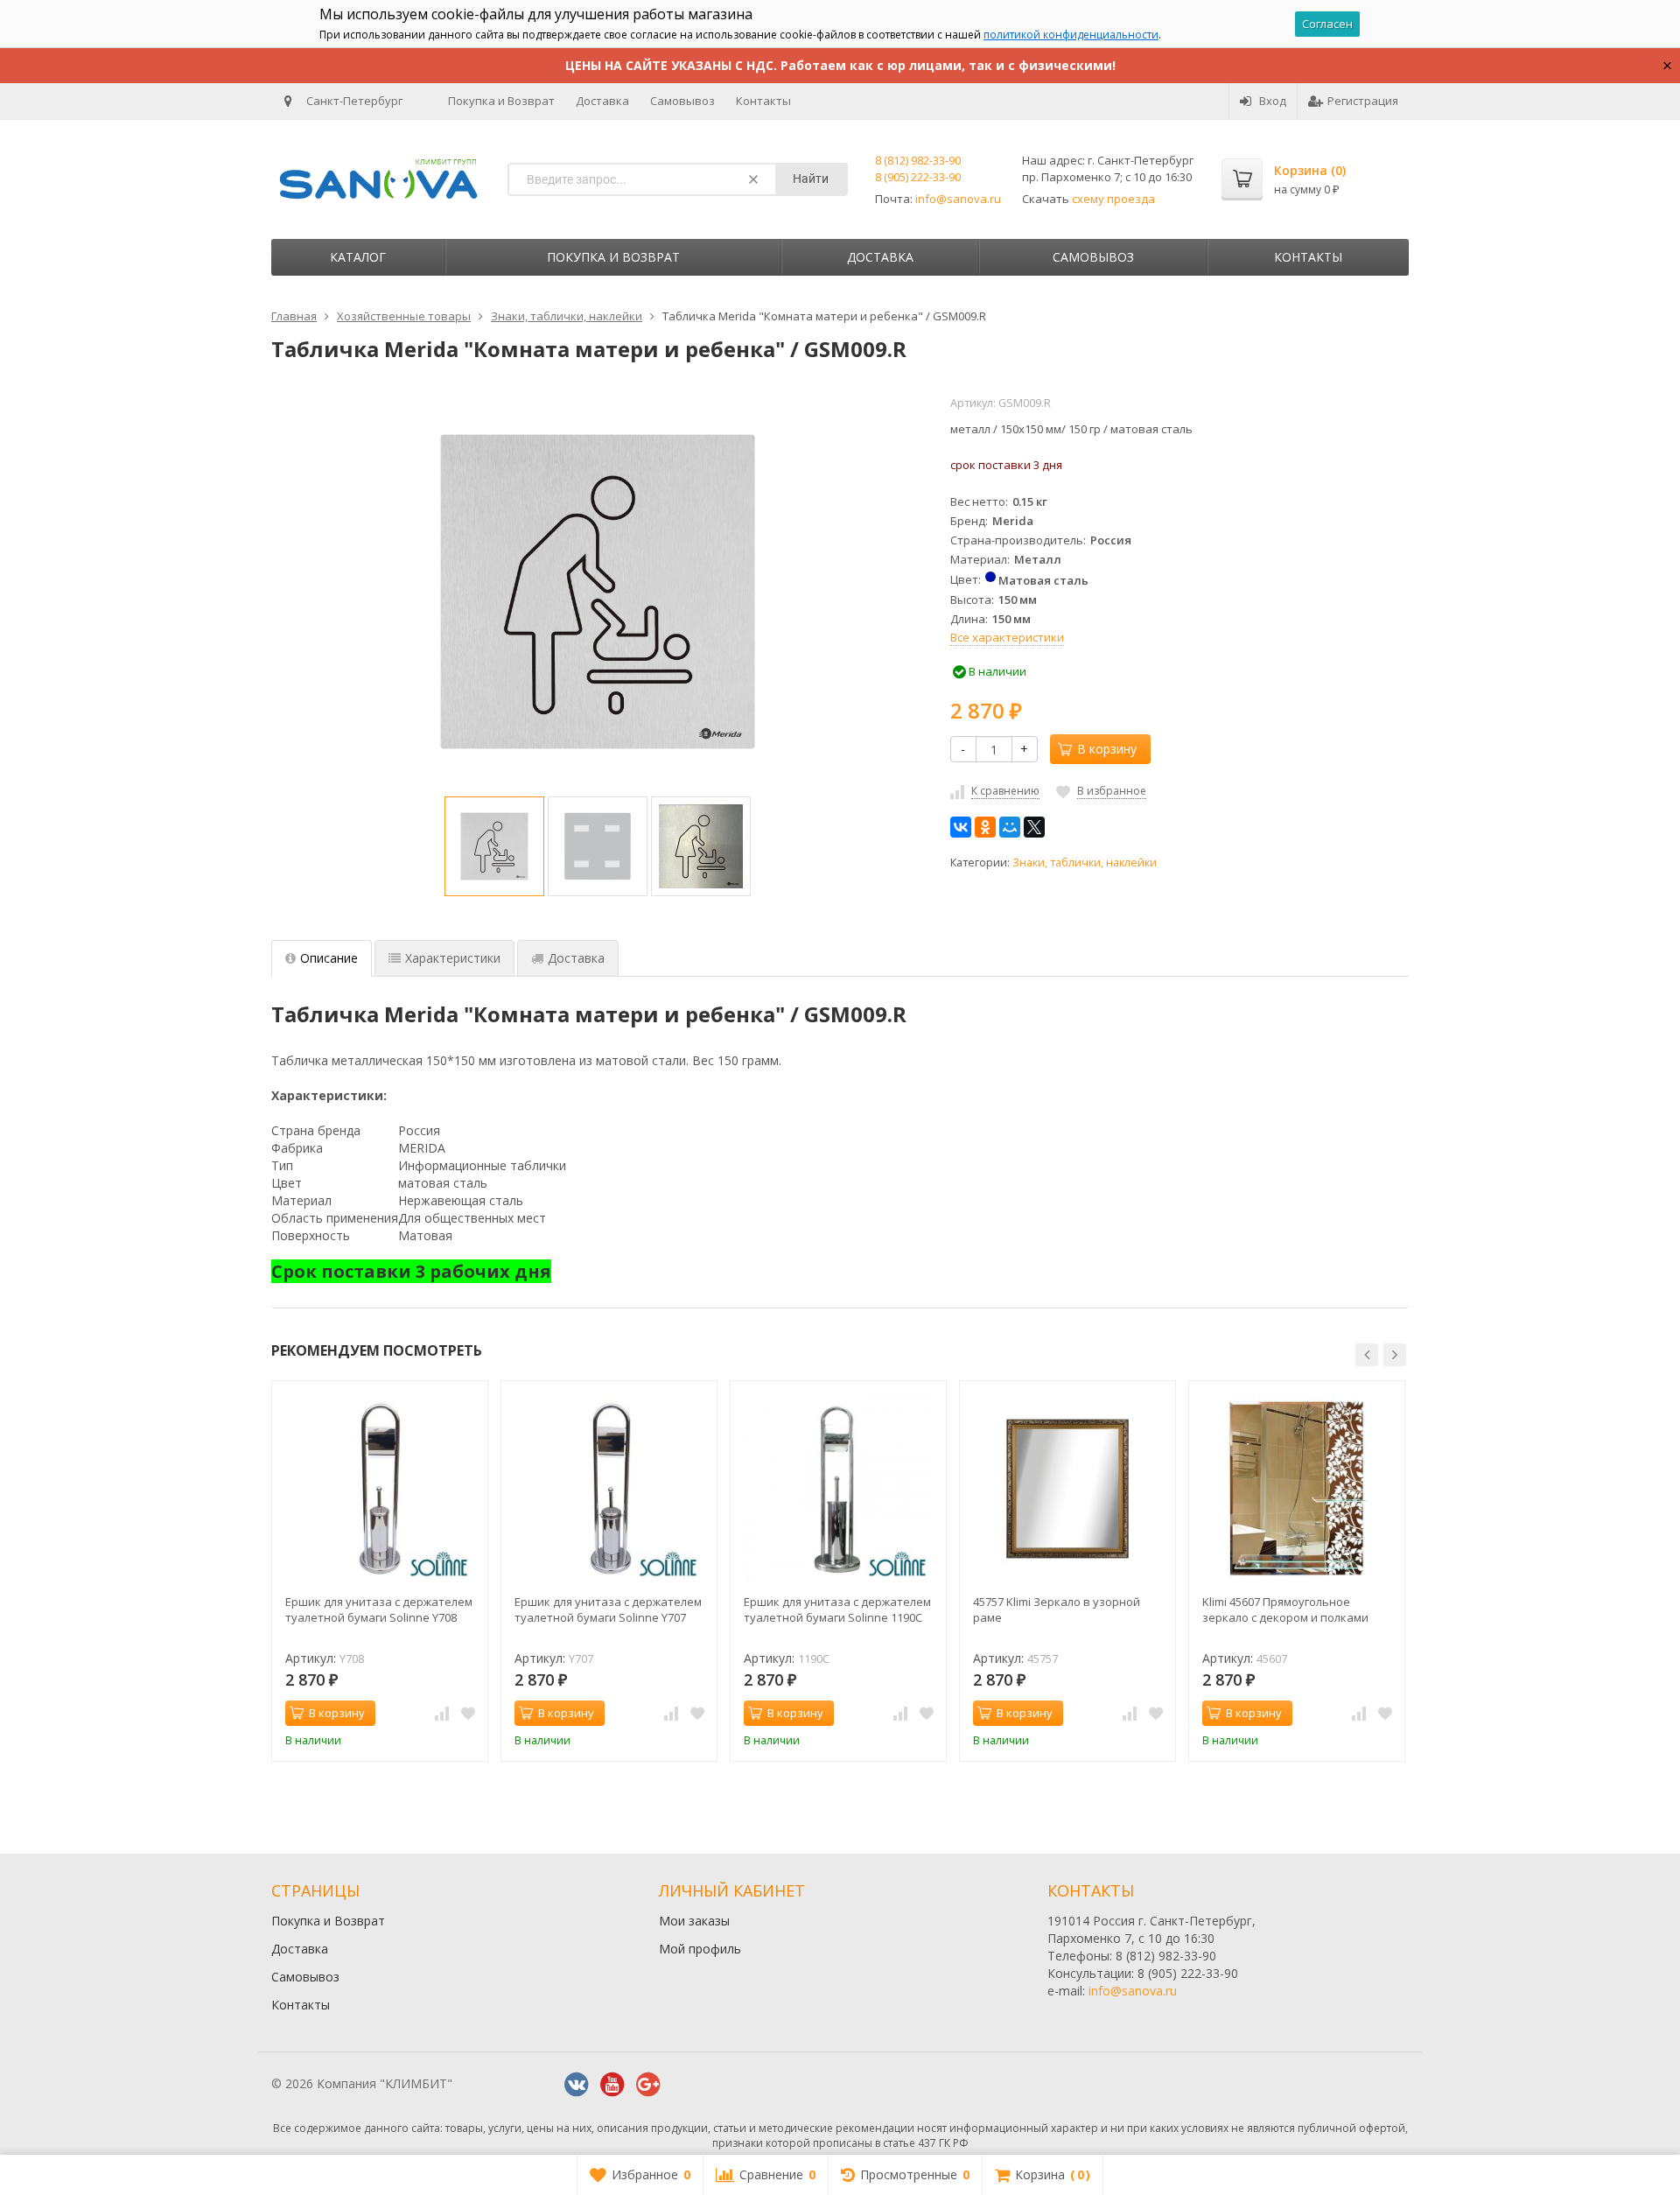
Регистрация (1363, 101)
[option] (494, 846)
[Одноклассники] (985, 827)
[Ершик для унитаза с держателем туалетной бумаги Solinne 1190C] (838, 1489)
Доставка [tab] (576, 958)
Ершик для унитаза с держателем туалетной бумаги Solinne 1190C (837, 1609)
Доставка (602, 101)
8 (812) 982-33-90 (918, 160)
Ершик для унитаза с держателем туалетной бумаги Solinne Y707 (608, 1609)
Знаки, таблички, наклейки (1085, 863)
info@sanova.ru (958, 199)
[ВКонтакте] (961, 827)
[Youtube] (612, 2085)
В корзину (1107, 749)
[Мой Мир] (1010, 827)
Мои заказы (694, 1921)
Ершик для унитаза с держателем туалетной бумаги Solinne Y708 (379, 1609)
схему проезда (1113, 199)
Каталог (358, 257)
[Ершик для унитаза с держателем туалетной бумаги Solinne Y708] (380, 1489)
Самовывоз (682, 101)
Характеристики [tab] (453, 958)
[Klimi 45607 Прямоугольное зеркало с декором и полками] (1297, 1489)
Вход (1273, 101)
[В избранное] (468, 1714)
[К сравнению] (442, 1714)
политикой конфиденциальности (1071, 35)
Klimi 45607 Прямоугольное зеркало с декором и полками (1285, 1609)
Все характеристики (1007, 637)
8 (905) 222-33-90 (918, 177)
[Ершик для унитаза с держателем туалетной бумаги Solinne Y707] (609, 1489)
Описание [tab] (329, 958)
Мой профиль (700, 1949)
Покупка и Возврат (501, 101)
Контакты (763, 101)
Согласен (1327, 24)
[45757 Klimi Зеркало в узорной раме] (1067, 1489)
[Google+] (648, 2085)
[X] (1034, 827)
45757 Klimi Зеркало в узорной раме (1057, 1609)
